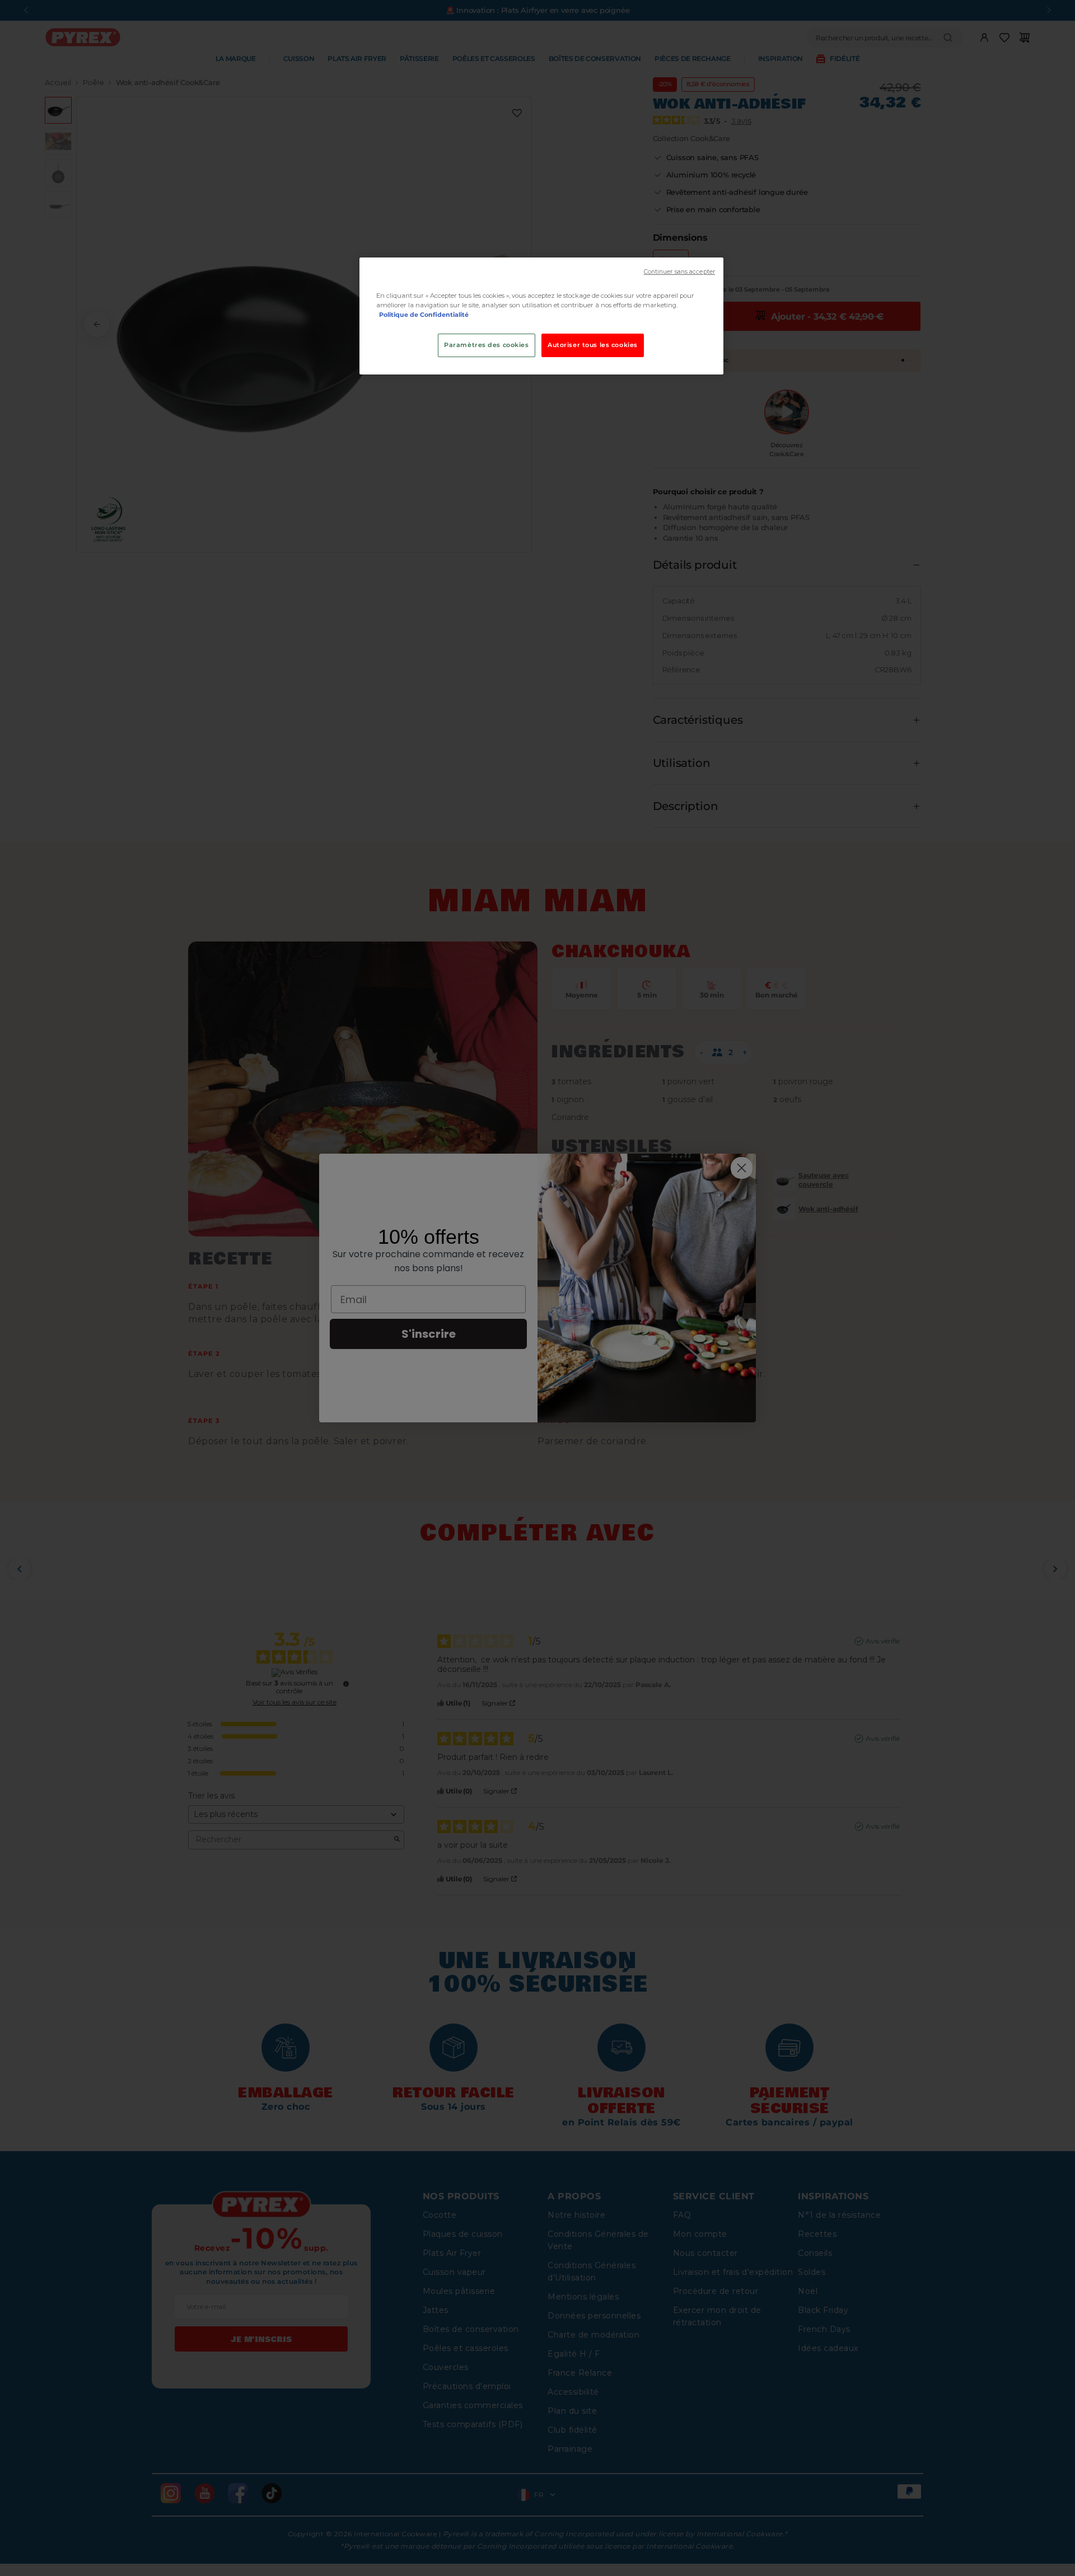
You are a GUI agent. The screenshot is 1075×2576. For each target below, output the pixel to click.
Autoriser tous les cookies (593, 345)
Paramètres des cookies (487, 345)
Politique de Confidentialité (424, 315)
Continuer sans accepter (679, 272)
